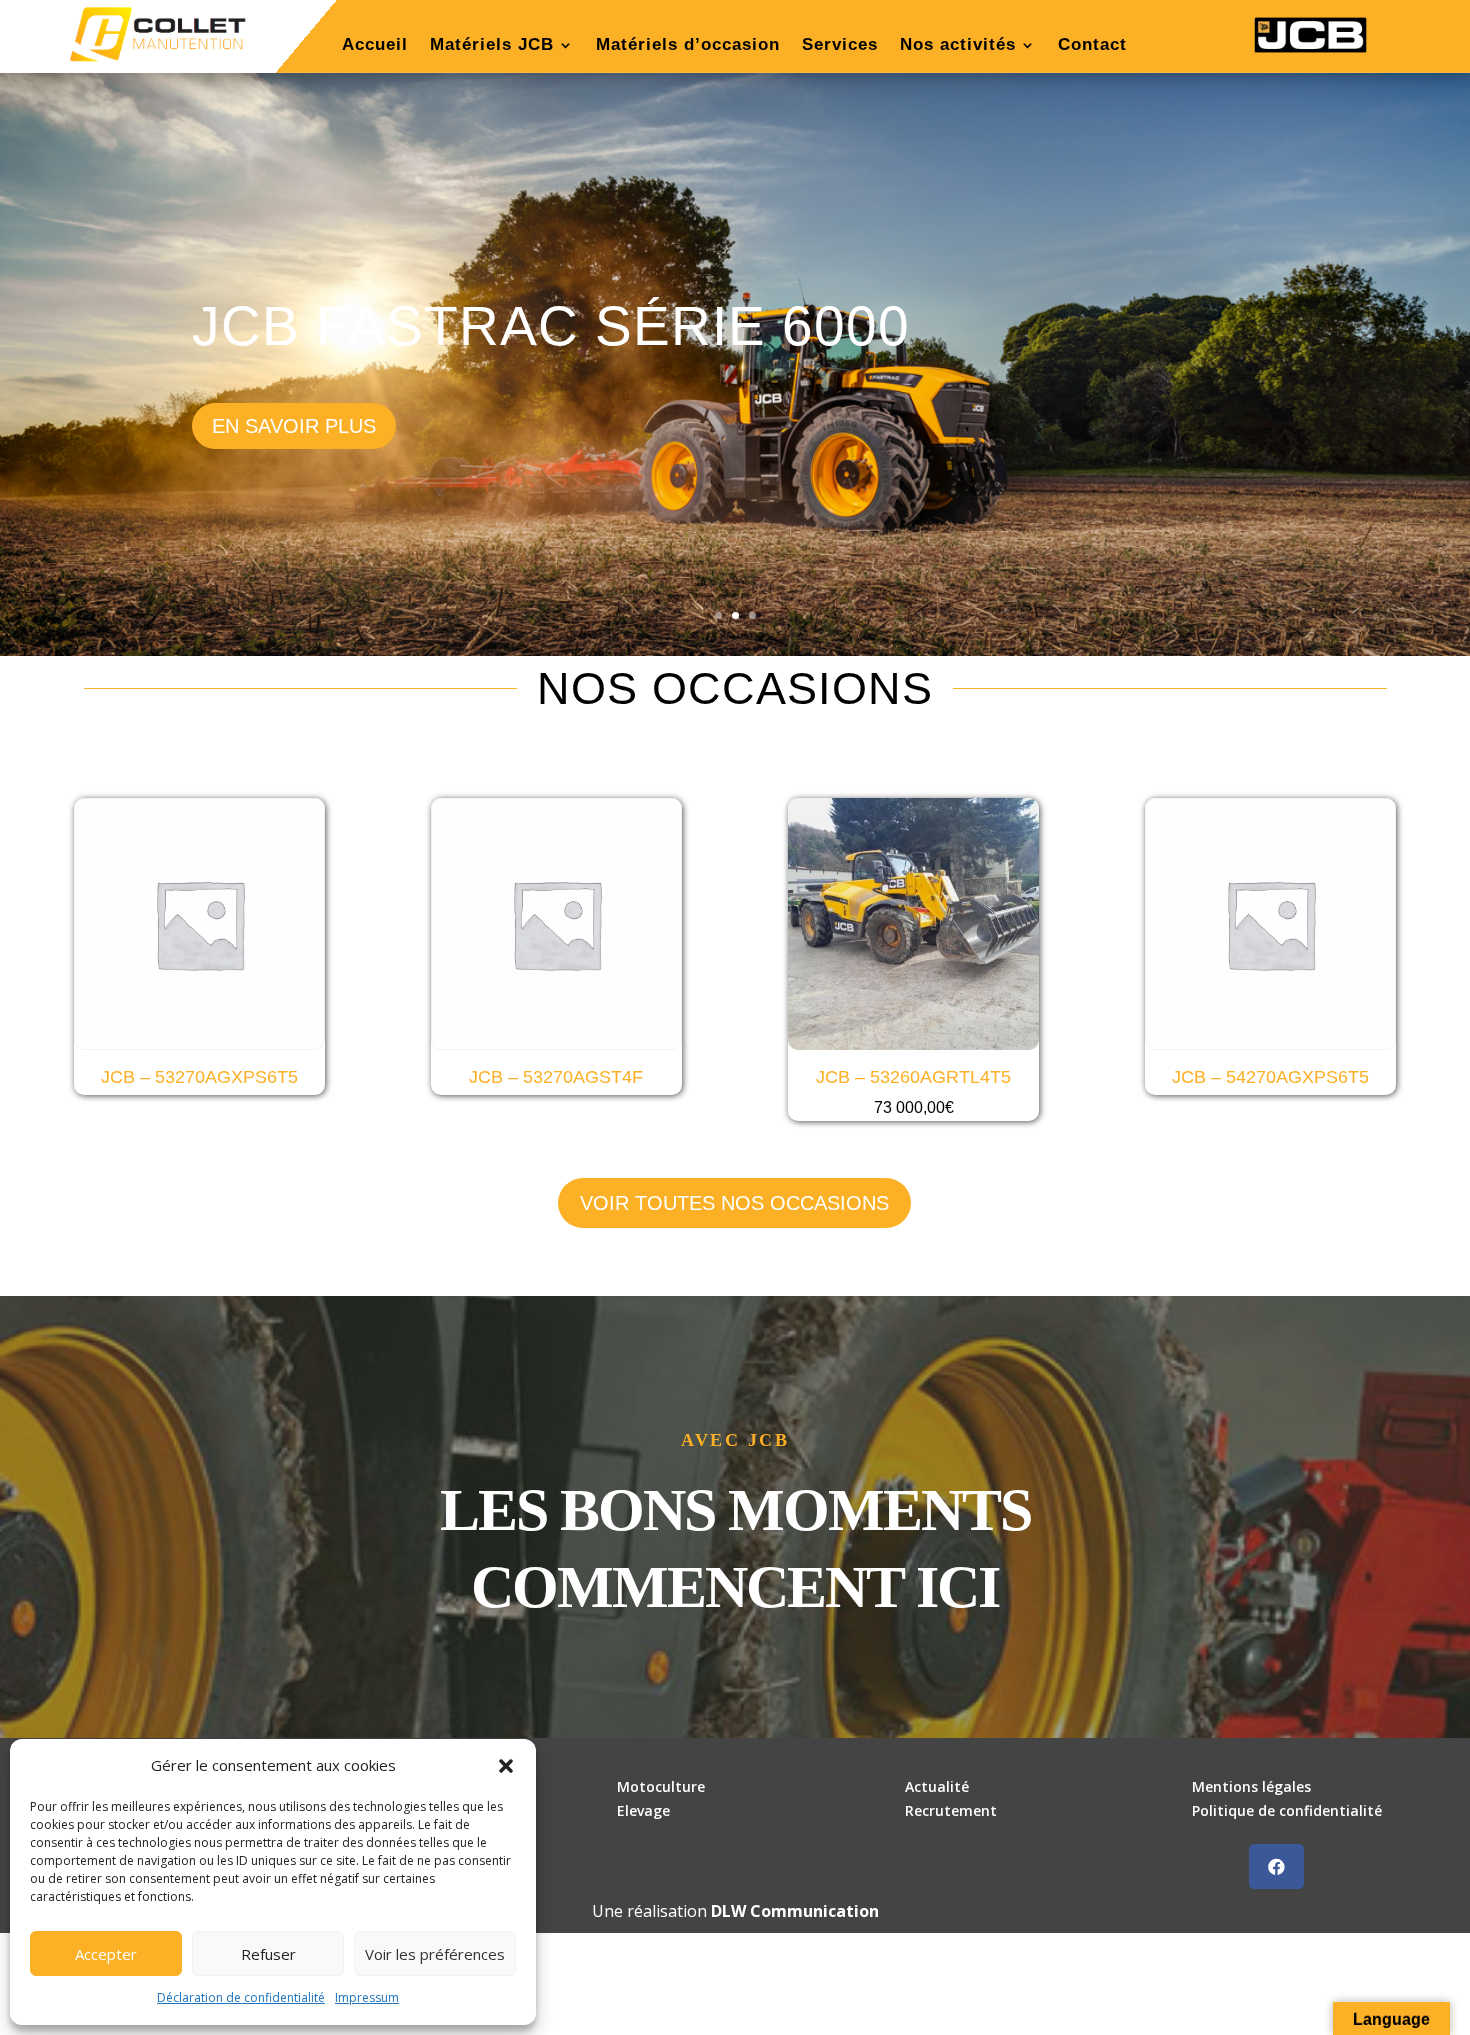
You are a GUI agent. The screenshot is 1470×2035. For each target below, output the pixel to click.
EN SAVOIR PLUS (294, 426)
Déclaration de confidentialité (241, 1997)
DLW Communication (795, 1911)
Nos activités (958, 46)
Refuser (268, 1954)
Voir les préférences (435, 1954)
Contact (1092, 46)
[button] (506, 1766)
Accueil (375, 46)
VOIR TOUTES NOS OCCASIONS (734, 1203)
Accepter (106, 1954)
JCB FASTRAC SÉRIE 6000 (551, 326)
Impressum (367, 1997)
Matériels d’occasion (688, 46)
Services (840, 46)
